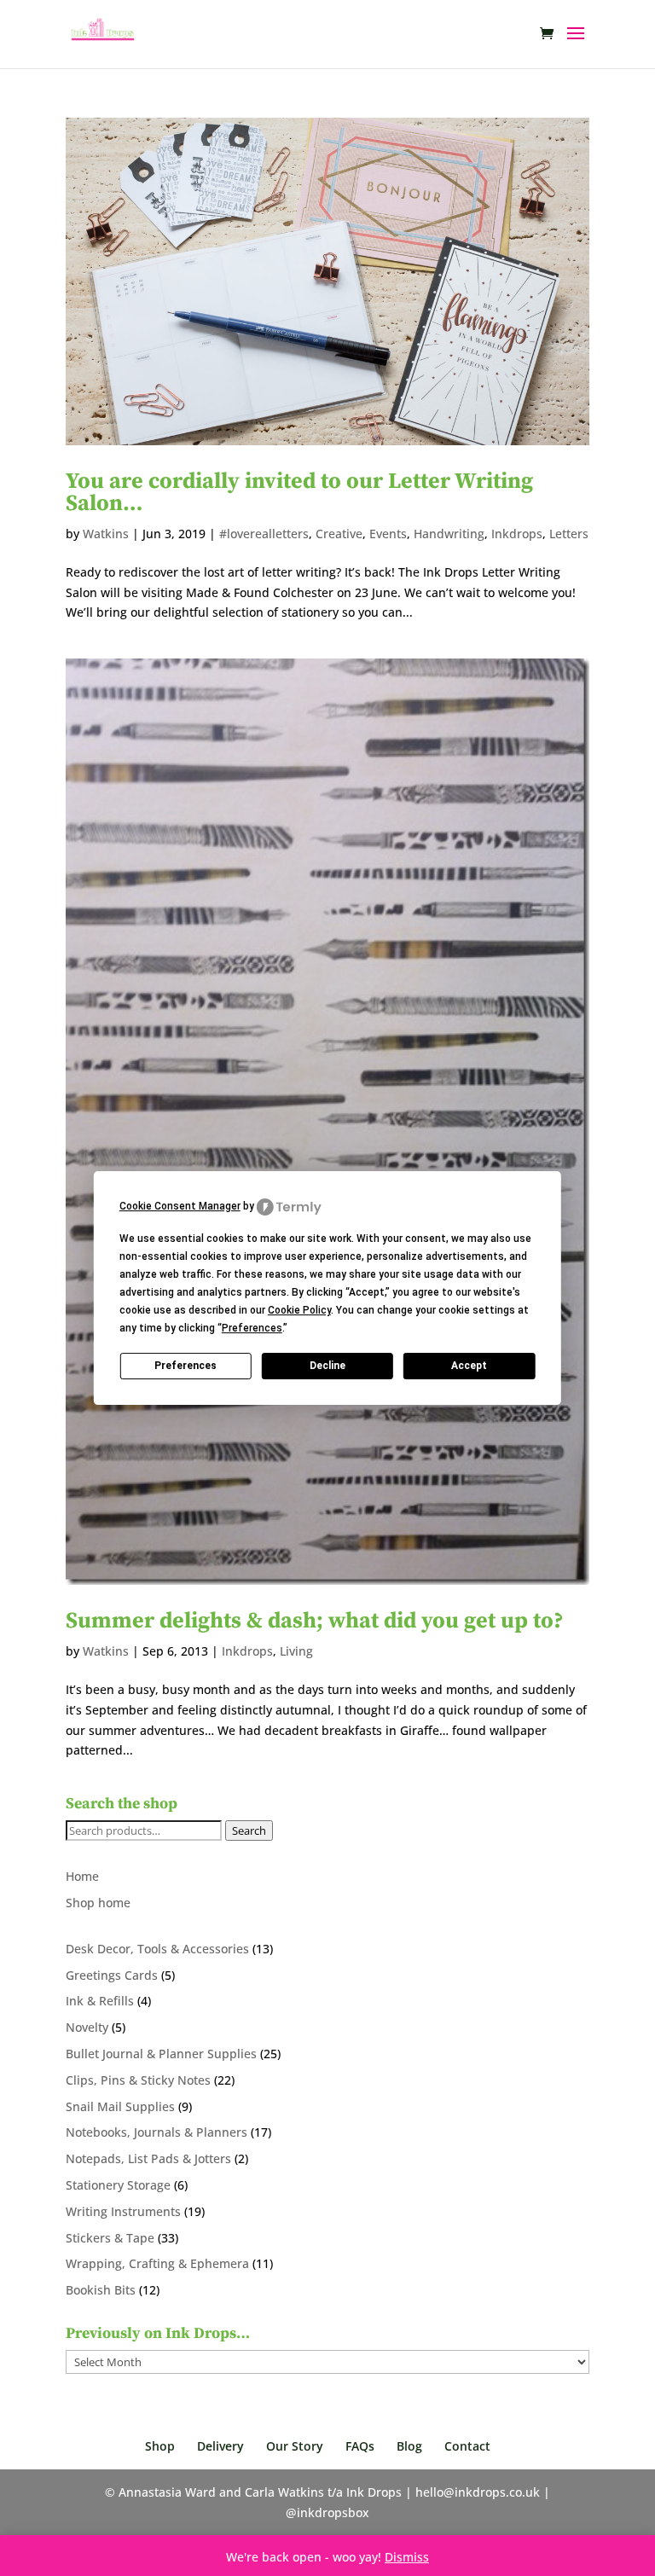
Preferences (185, 1366)
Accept (469, 1366)
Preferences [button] (252, 1328)
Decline (327, 1366)
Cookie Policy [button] (299, 1310)
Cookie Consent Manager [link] (180, 1206)
